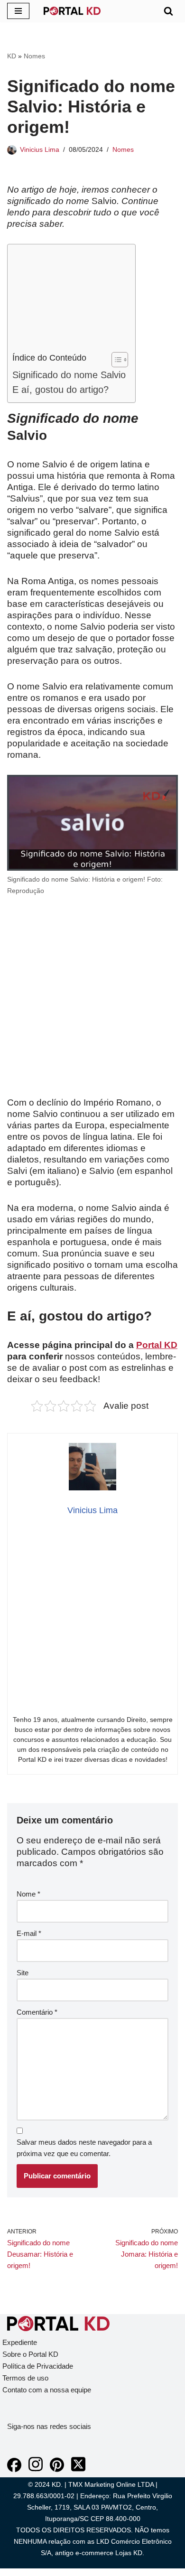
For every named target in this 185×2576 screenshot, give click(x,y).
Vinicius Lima (40, 150)
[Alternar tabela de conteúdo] (115, 360)
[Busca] (168, 11)
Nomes (34, 56)
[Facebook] (14, 2469)
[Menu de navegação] (18, 11)
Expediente (20, 2342)
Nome (28, 1894)
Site (23, 1973)
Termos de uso (25, 2378)
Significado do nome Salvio (69, 375)
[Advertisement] (69, 300)
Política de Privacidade (38, 2366)
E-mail (29, 1933)
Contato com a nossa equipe (47, 2390)
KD (12, 56)
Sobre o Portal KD (30, 2354)
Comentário (37, 2012)
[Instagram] (36, 2469)
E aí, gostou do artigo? (60, 390)
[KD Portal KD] (72, 11)
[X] (78, 2469)
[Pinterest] (57, 2469)
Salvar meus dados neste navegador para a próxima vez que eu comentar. (84, 2148)
